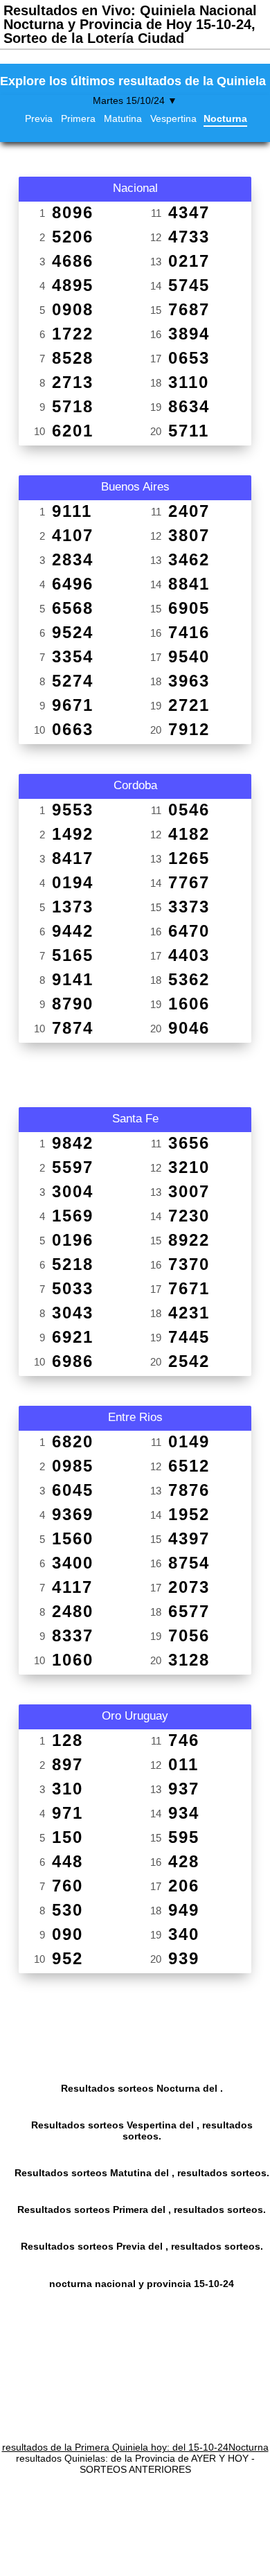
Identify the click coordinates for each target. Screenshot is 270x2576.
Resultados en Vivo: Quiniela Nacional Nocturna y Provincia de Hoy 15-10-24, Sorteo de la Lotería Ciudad (130, 24)
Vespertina (173, 118)
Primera (78, 118)
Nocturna (225, 118)
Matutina (123, 118)
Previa (39, 118)
